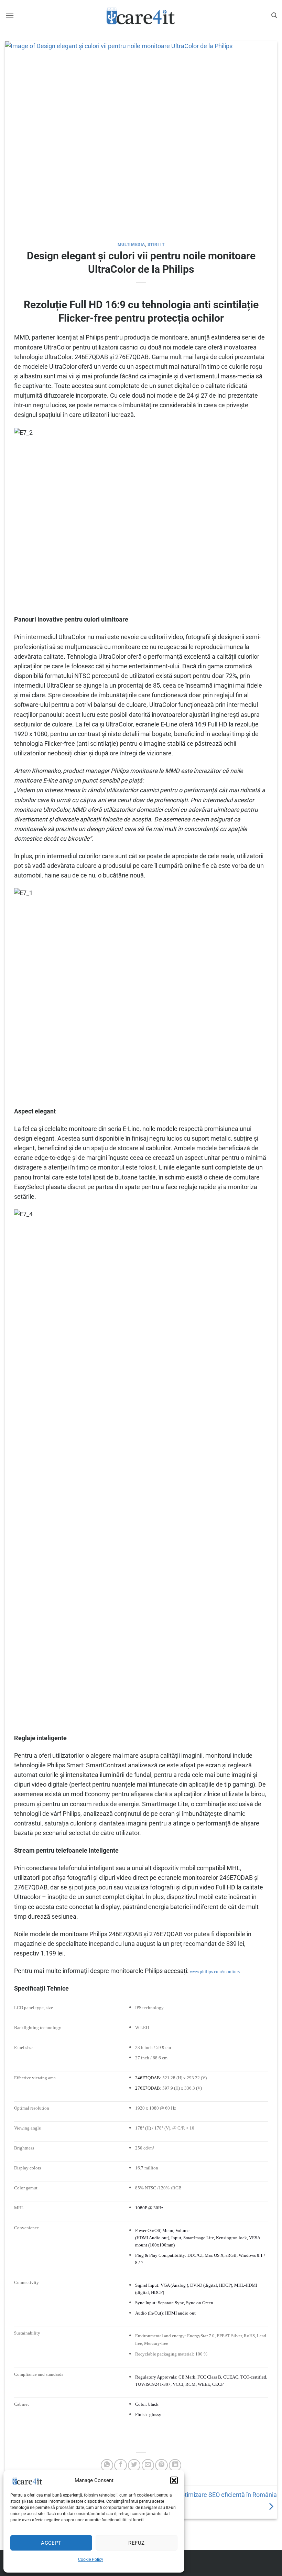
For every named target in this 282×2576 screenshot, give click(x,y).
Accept (51, 2543)
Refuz (136, 2543)
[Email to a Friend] (148, 2465)
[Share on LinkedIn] (175, 2465)
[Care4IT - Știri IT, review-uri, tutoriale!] (141, 15)
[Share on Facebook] (120, 2465)
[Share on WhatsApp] (107, 2465)
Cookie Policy (91, 2559)
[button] (174, 2480)
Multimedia (131, 245)
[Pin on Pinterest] (161, 2465)
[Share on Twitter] (134, 2465)
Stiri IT (156, 245)
